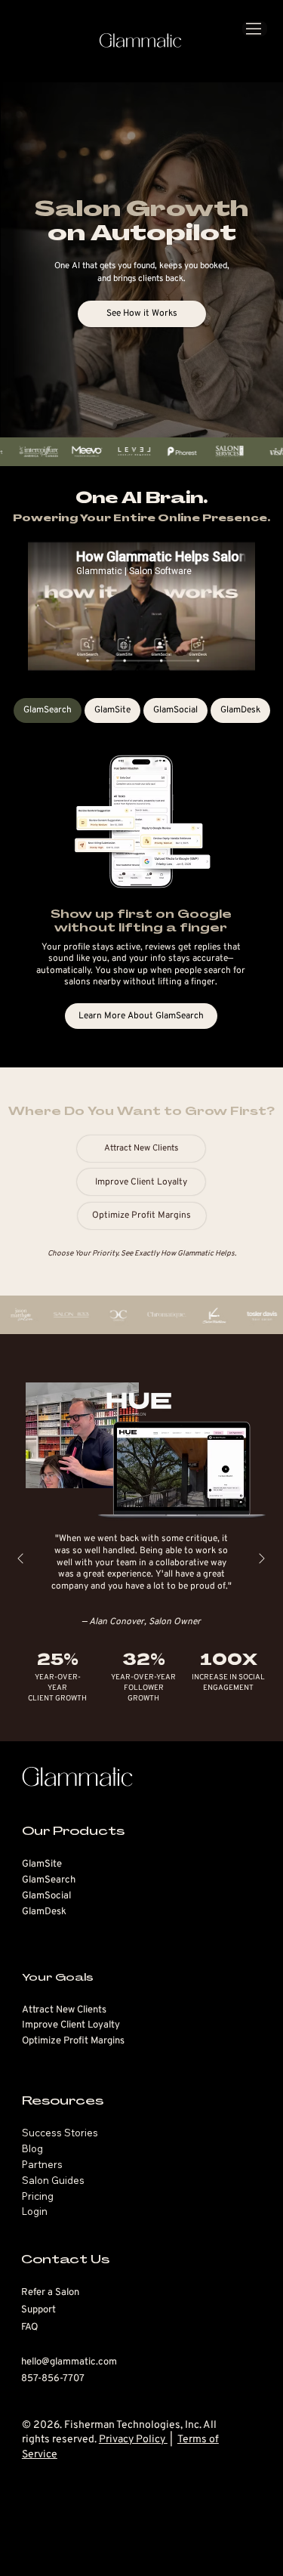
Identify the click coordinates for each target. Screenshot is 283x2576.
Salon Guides (53, 2180)
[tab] (48, 710)
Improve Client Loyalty (71, 2025)
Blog (32, 2148)
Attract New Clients (64, 2010)
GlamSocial (46, 1896)
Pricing (38, 2196)
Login (35, 2211)
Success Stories (60, 2133)
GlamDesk (44, 1912)
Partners (42, 2164)
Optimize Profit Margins (73, 2041)
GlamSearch (49, 1880)
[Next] (262, 1558)
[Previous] (20, 1558)
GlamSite (42, 1864)
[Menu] (255, 29)
